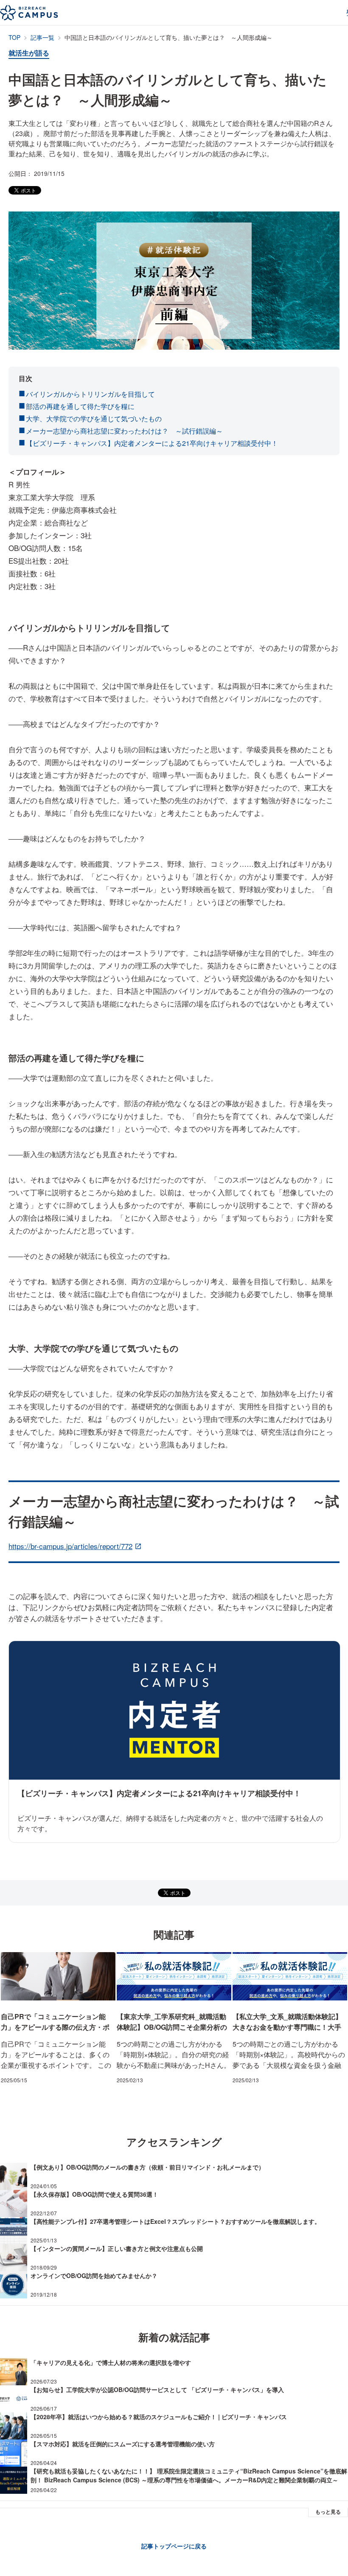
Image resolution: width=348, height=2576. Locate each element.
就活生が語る (29, 53)
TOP (14, 38)
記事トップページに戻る (174, 2546)
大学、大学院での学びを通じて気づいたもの (94, 419)
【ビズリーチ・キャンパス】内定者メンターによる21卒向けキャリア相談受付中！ (152, 443)
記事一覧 (42, 38)
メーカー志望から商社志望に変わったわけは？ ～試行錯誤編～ (124, 431)
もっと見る (328, 2512)
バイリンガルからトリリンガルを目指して (90, 394)
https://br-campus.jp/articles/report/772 (70, 1546)
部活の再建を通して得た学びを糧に (80, 406)
